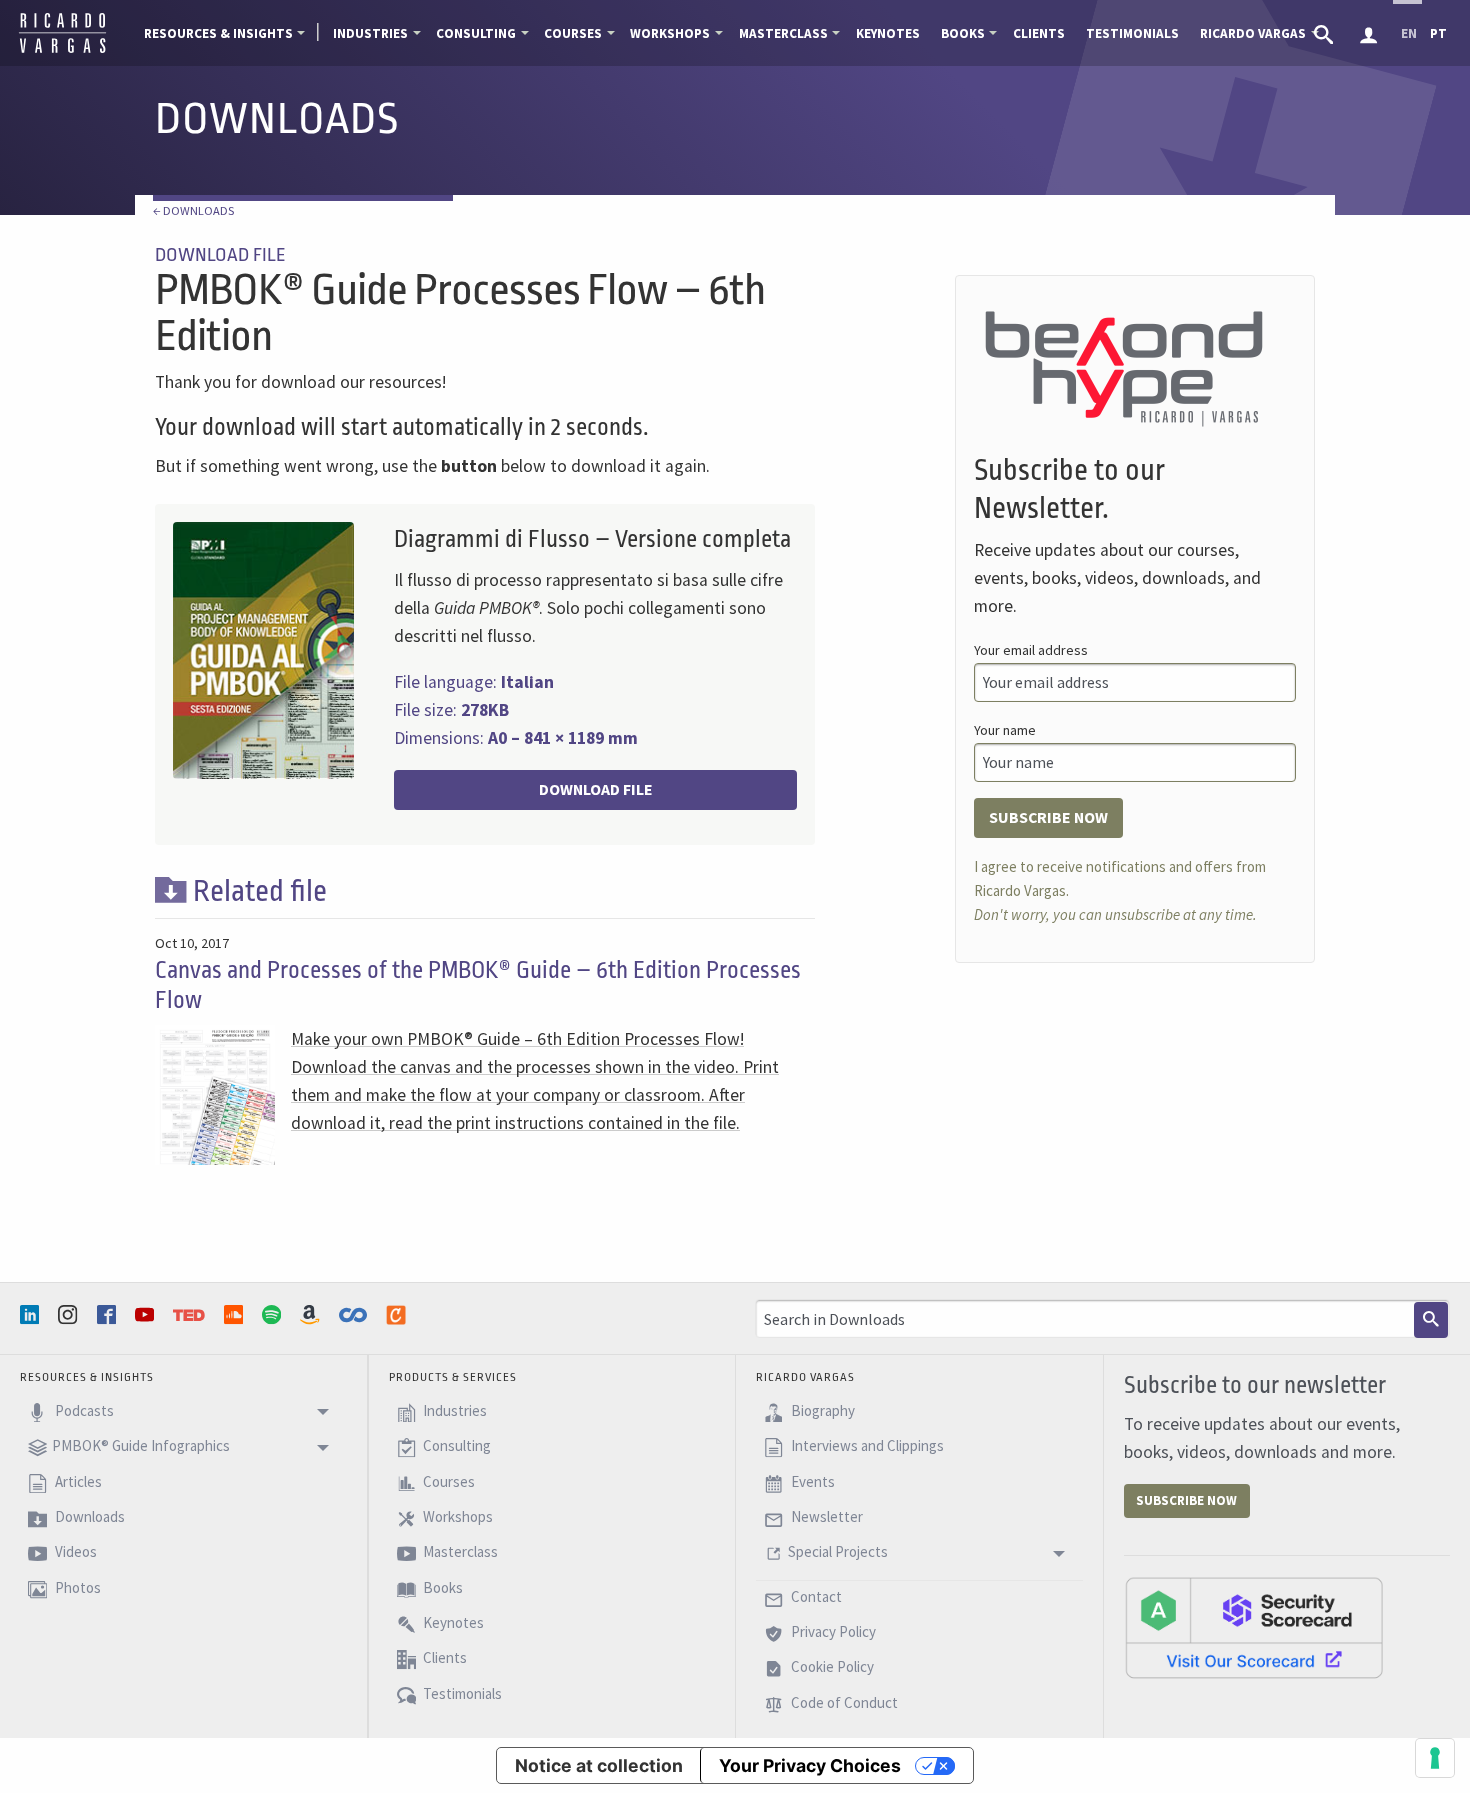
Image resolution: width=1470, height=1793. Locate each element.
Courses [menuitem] (573, 33)
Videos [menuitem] (74, 1552)
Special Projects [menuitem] (838, 1552)
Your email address (1031, 650)
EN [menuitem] (1409, 33)
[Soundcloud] (236, 1314)
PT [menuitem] (1438, 33)
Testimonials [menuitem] (1132, 33)
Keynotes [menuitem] (888, 33)
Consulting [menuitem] (476, 33)
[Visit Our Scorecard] (1254, 1627)
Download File (596, 789)
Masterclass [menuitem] (783, 33)
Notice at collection (599, 1765)
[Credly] (398, 1315)
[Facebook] (109, 1314)
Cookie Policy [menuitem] (831, 1667)
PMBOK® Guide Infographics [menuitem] (141, 1446)
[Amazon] (312, 1314)
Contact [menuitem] (815, 1596)
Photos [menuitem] (76, 1587)
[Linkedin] (32, 1314)
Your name (1005, 730)
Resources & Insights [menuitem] (218, 33)
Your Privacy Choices (810, 1765)
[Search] (1431, 1320)
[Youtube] (147, 1314)
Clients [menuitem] (1039, 33)
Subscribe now (1048, 817)
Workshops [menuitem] (670, 33)
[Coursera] (355, 1315)
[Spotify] (274, 1314)
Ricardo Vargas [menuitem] (1253, 33)
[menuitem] (1325, 33)
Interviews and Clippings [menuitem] (866, 1446)
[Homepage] (62, 50)
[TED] (191, 1315)
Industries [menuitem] (370, 33)
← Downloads (193, 210)
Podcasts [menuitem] (83, 1410)
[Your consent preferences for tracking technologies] (1435, 1758)
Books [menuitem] (963, 33)
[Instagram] (70, 1314)
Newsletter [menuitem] (825, 1516)
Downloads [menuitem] (88, 1516)
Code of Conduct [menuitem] (843, 1702)
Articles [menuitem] (77, 1481)
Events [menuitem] (811, 1481)
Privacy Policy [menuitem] (832, 1631)
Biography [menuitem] (821, 1410)
